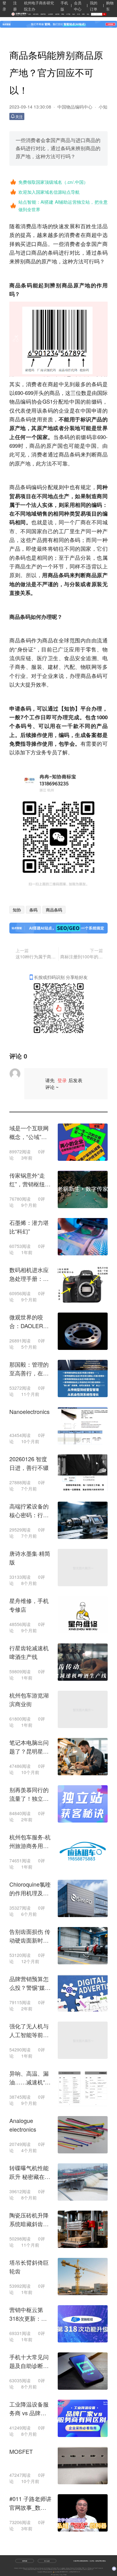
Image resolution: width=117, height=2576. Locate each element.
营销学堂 (43, 14)
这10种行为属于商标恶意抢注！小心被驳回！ (36, 957)
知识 (74, 14)
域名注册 (37, 2568)
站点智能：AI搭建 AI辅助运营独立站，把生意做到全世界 (63, 206)
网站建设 (63, 2568)
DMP (62, 2569)
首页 (29, 14)
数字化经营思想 (78, 2568)
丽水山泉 (39, 2569)
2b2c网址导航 (91, 2568)
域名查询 (68, 2568)
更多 (92, 2569)
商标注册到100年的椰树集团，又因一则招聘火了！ (82, 957)
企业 (64, 410)
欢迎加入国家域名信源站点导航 (49, 192)
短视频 (57, 14)
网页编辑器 (30, 2569)
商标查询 (72, 2568)
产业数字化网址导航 (99, 2568)
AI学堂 (68, 14)
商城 (62, 14)
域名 (88, 14)
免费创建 (24, 2561)
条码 (33, 910)
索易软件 (85, 2569)
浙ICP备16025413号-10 (74, 2572)
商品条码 (54, 910)
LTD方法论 (58, 2568)
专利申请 (45, 2568)
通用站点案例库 (79, 2569)
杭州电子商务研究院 (30, 2568)
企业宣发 (50, 14)
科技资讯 (36, 14)
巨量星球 (89, 2569)
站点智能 (55, 2569)
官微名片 (35, 2569)
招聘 (83, 14)
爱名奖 (49, 2568)
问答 (78, 14)
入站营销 (59, 2569)
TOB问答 (25, 2569)
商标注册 (41, 2568)
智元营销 (73, 2569)
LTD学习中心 (84, 2568)
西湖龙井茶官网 (67, 2569)
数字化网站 (53, 2568)
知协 (69, 708)
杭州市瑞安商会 (22, 2568)
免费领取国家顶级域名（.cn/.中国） (53, 182)
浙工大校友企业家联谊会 (47, 2569)
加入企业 (47, 2561)
